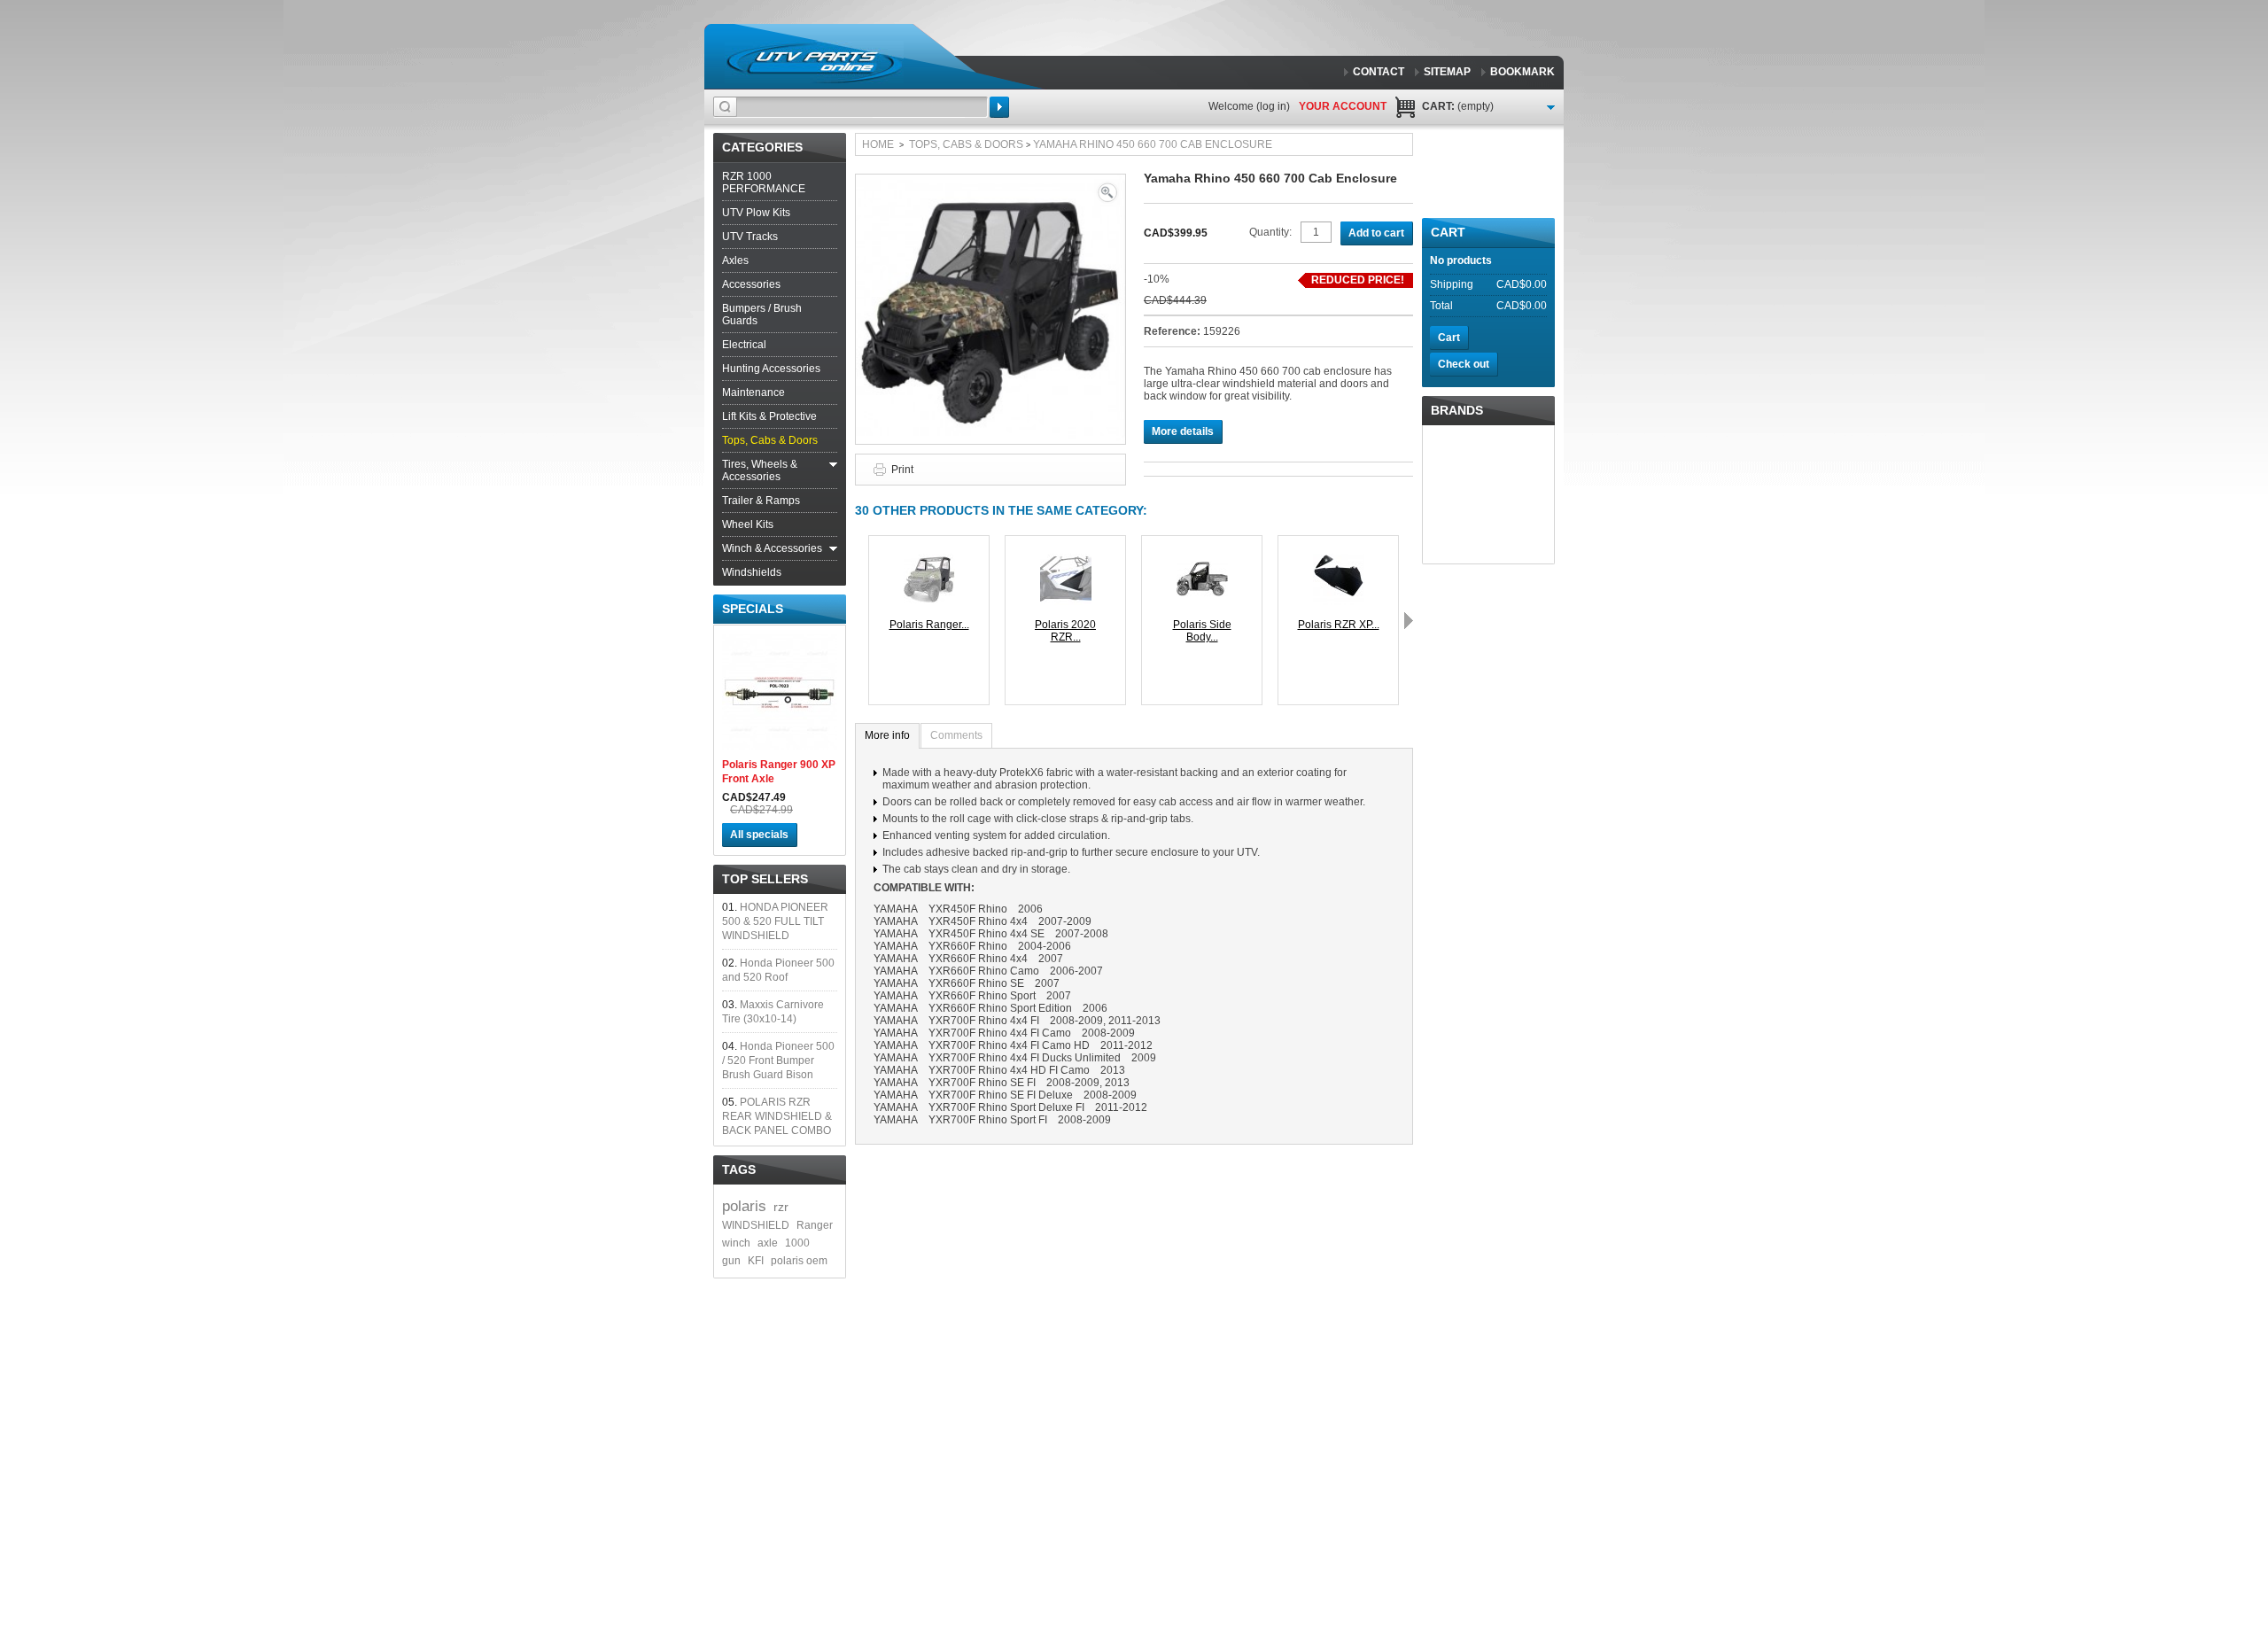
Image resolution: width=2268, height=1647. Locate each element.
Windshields (752, 572)
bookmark (1522, 72)
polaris (744, 1206)
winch (736, 1243)
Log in (1273, 106)
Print (902, 470)
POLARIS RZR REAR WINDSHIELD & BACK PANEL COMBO (777, 1116)
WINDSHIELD (756, 1225)
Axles (735, 260)
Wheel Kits (748, 524)
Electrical (744, 345)
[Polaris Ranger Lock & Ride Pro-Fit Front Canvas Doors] (929, 560)
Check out (1464, 364)
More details (1183, 431)
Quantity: (1270, 232)
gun (731, 1261)
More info (887, 735)
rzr (781, 1207)
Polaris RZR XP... (1339, 625)
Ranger (815, 1225)
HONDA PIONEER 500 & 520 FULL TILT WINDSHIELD (775, 921)
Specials (753, 609)
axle (768, 1243)
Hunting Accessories (771, 369)
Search (999, 107)
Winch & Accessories (772, 548)
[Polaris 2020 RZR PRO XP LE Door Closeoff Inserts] (1066, 560)
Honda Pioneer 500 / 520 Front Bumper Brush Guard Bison (778, 1060)
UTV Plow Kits (756, 213)
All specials (759, 835)
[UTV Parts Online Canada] (814, 62)
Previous (859, 620)
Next (1409, 620)
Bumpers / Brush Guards (762, 315)
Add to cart (1376, 233)
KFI (756, 1261)
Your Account (1343, 106)
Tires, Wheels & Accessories (760, 470)
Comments (956, 735)
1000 (797, 1243)
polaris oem (799, 1261)
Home (878, 144)
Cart (1448, 232)
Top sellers (765, 879)
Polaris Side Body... (1202, 631)
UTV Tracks (750, 237)
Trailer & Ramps (761, 501)
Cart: (1458, 106)
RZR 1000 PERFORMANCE (764, 183)
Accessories (751, 284)
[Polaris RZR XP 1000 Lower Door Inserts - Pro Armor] (1339, 560)
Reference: (1173, 331)
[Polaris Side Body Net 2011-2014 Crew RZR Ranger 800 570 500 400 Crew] (1202, 560)
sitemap (1447, 72)
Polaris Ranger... (929, 625)
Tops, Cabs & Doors (770, 440)
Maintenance (753, 392)
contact (1379, 72)
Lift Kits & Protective (769, 416)
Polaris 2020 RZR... (1065, 631)
